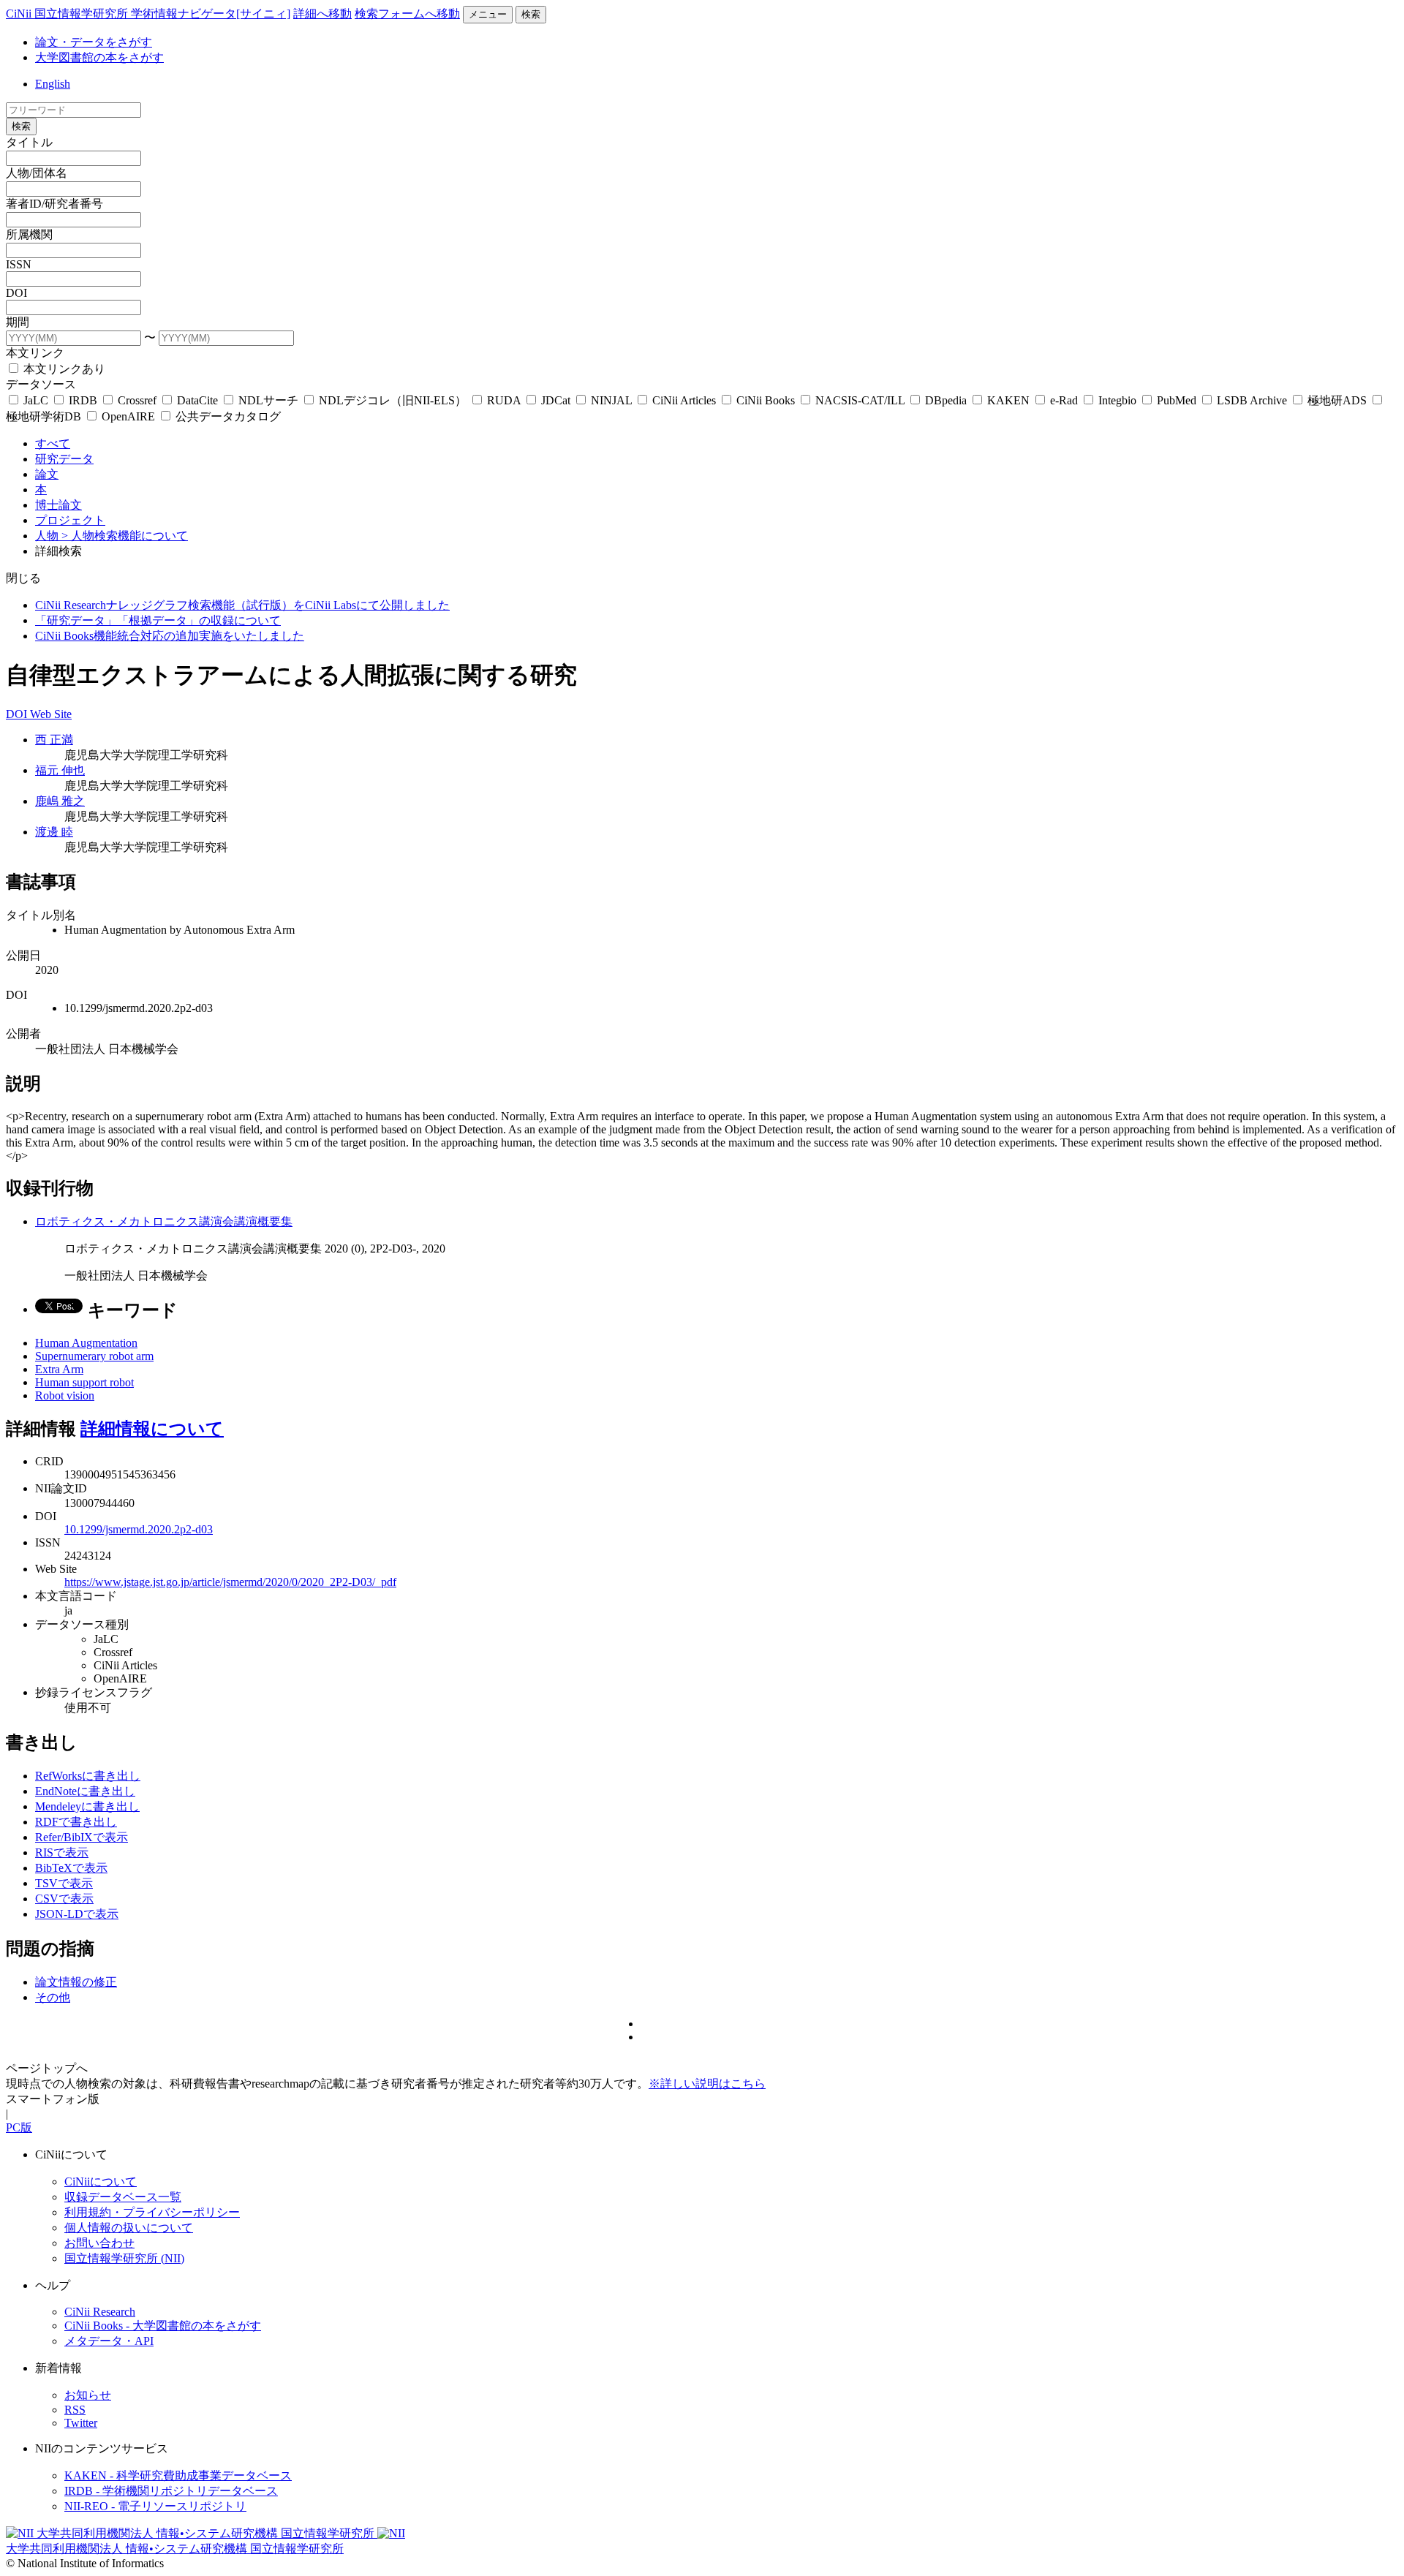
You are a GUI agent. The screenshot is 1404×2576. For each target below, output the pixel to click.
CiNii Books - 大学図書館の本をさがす (163, 2326)
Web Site (51, 714)
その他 (53, 1997)
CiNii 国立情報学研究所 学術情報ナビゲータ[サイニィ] (148, 14)
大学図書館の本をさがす (99, 57)
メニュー (488, 14)
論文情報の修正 (76, 1982)
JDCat (556, 400)
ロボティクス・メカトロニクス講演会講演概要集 (164, 1221)
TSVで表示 (64, 1883)
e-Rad (1064, 400)
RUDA (504, 400)
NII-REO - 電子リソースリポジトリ (155, 2506)
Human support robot (84, 1382)
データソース (41, 384)
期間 (18, 322)
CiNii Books (766, 400)
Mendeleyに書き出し (87, 1806)
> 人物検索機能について (125, 536)
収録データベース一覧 (123, 2197)
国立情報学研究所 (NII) (124, 2258)
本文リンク (35, 353)
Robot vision (65, 1395)
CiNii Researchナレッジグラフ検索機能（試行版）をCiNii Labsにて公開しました (242, 605)
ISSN (19, 264)
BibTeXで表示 (71, 1868)
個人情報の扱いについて (129, 2228)
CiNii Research (100, 2312)
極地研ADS (1337, 400)
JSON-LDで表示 (77, 1914)
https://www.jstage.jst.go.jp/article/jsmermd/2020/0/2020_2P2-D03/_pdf (230, 1582)
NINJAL (611, 400)
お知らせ (88, 2395)
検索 (531, 14)
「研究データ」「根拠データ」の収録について (158, 620)
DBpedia (946, 400)
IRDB (83, 400)
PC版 (19, 2127)
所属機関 (29, 234)
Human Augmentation (86, 1343)
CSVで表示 (64, 1899)
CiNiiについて (101, 2182)
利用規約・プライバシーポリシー (152, 2212)
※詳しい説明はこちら (707, 2084)
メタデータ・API (109, 2341)
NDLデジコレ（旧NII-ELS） (393, 400)
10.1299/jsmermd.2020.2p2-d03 (139, 1529)
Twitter (81, 2423)
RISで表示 (62, 1852)
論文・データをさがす (94, 42)
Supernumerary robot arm (94, 1356)
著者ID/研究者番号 (54, 204)
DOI (16, 293)
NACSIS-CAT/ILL (860, 400)
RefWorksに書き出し (88, 1776)
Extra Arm (59, 1369)
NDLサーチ (268, 400)
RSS (75, 2410)
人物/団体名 (37, 173)
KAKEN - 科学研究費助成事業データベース (178, 2475)
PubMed (1177, 400)
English (53, 84)
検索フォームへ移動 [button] (407, 14)
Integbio (1117, 400)
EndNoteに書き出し (85, 1791)
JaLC (36, 400)
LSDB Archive (1252, 400)
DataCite (197, 400)
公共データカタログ (227, 416)
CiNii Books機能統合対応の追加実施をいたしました (170, 636)
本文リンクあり (63, 369)
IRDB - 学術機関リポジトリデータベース (171, 2491)
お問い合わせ (99, 2243)
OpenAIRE (128, 416)
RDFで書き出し (76, 1822)
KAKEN (1008, 400)
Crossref (137, 400)
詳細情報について (152, 1429)
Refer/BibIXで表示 (82, 1837)
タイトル (29, 142)
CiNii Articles (684, 400)
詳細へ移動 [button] (322, 14)
